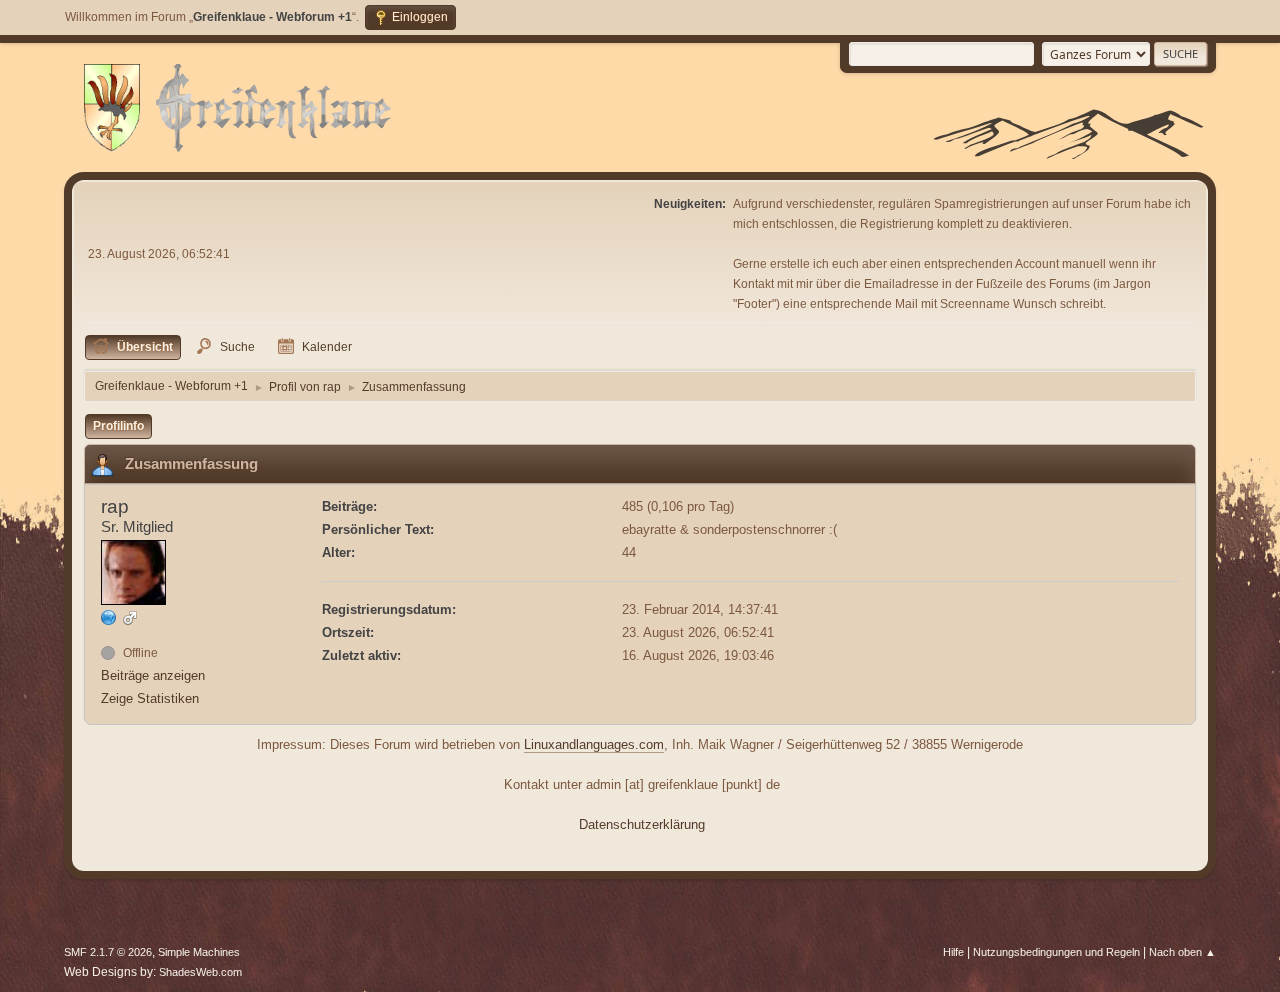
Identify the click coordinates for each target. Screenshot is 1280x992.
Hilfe (953, 952)
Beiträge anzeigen (153, 675)
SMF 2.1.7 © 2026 (108, 952)
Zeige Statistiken (150, 698)
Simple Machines (199, 952)
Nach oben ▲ (1182, 952)
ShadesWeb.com (200, 972)
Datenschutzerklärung (642, 824)
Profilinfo (118, 426)
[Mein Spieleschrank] (109, 617)
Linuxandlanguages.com (594, 744)
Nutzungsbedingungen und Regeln (1056, 952)
